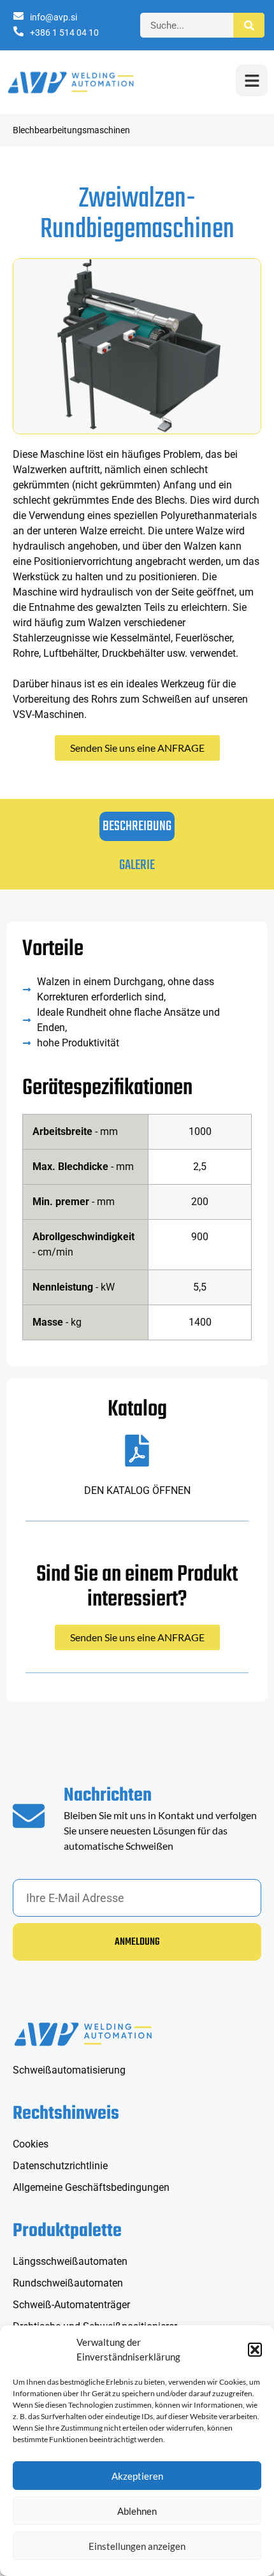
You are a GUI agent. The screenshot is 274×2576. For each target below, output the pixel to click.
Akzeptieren (137, 2476)
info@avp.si (54, 17)
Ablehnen (137, 2511)
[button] (255, 2350)
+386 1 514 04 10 (64, 33)
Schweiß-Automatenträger (71, 2305)
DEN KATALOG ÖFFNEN (137, 1490)
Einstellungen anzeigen (137, 2546)
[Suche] (249, 25)
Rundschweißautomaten (68, 2283)
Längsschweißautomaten (70, 2261)
